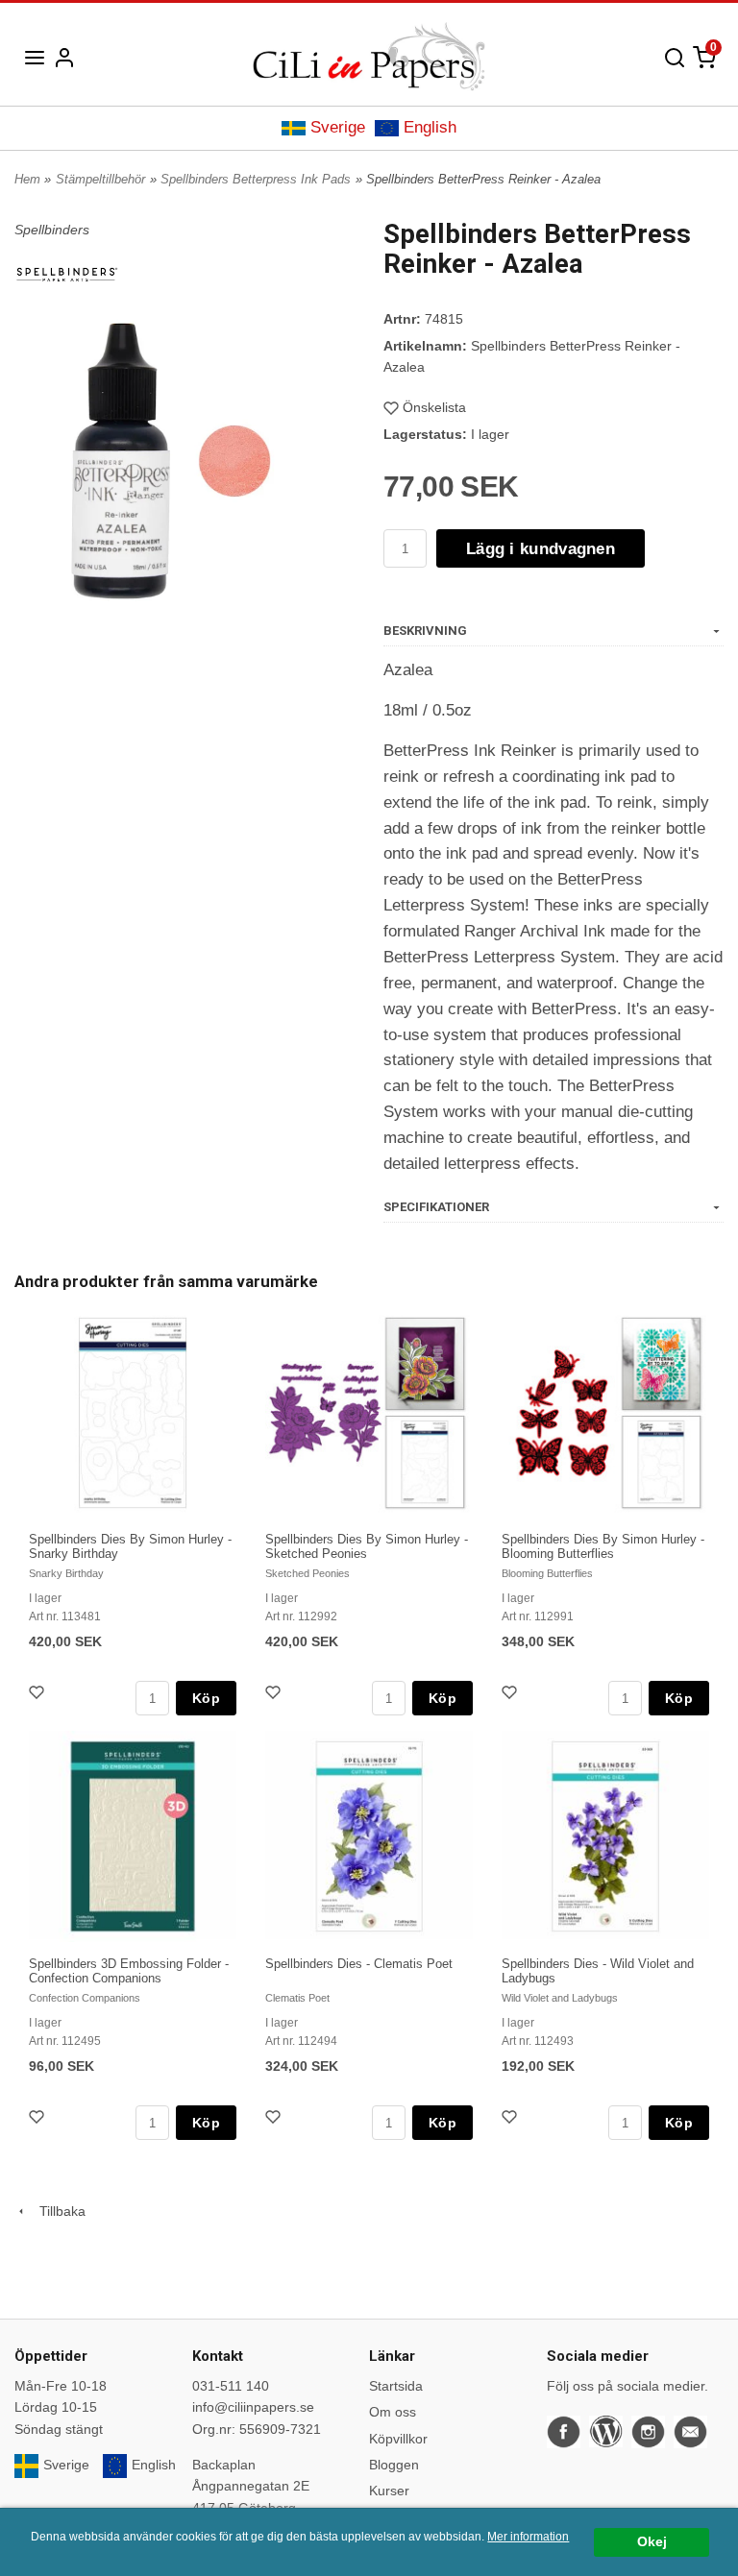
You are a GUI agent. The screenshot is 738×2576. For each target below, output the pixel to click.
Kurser (389, 2491)
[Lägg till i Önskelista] (38, 1695)
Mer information (528, 2537)
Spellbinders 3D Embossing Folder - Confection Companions (129, 1971)
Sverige (338, 127)
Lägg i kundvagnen (541, 549)
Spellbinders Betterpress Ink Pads (256, 179)
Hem (27, 179)
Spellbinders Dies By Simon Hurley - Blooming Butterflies (603, 1546)
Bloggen (394, 2465)
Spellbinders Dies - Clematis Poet (359, 1964)
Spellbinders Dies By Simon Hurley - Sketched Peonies (367, 1546)
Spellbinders (52, 230)
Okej (652, 2542)
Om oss (393, 2412)
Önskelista (434, 407)
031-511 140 (231, 2386)
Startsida (396, 2386)
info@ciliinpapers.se (253, 2407)
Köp (206, 1698)
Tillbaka (57, 2211)
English (430, 127)
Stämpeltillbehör (100, 179)
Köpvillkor (398, 2439)
